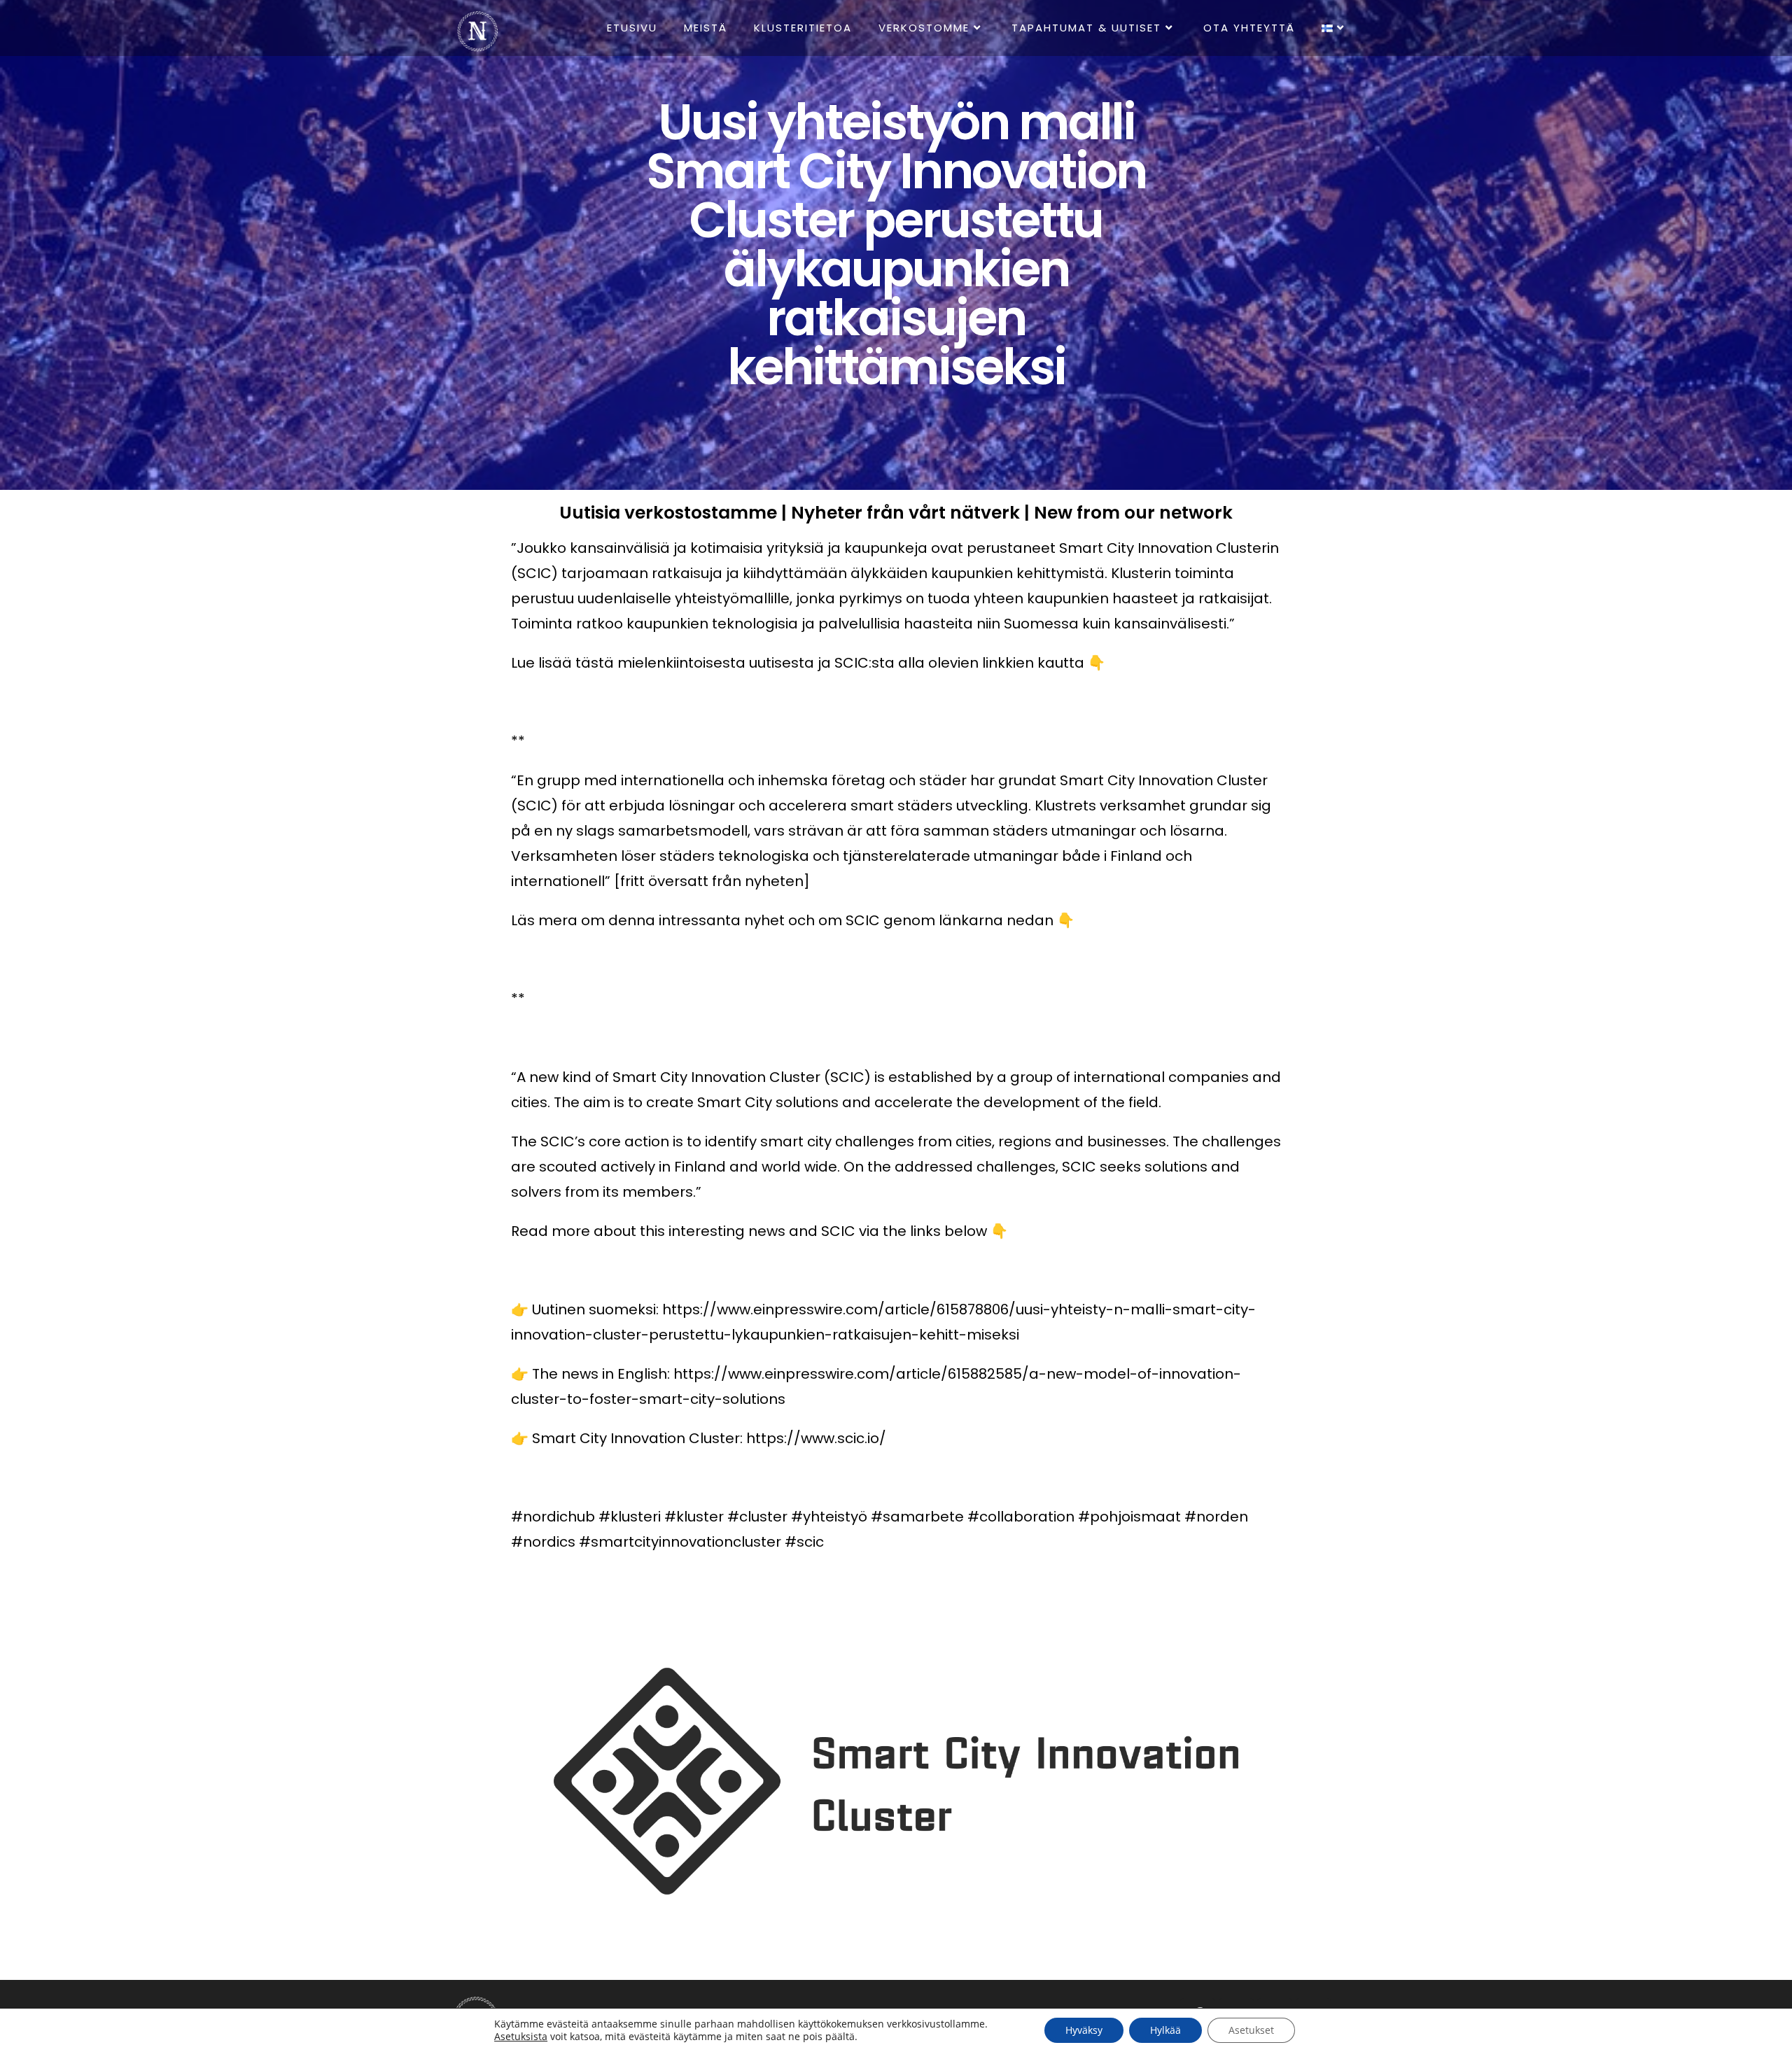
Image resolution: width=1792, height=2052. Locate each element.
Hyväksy (1084, 2030)
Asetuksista (521, 2037)
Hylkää (1165, 2030)
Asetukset (1251, 2030)
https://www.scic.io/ (816, 1438)
